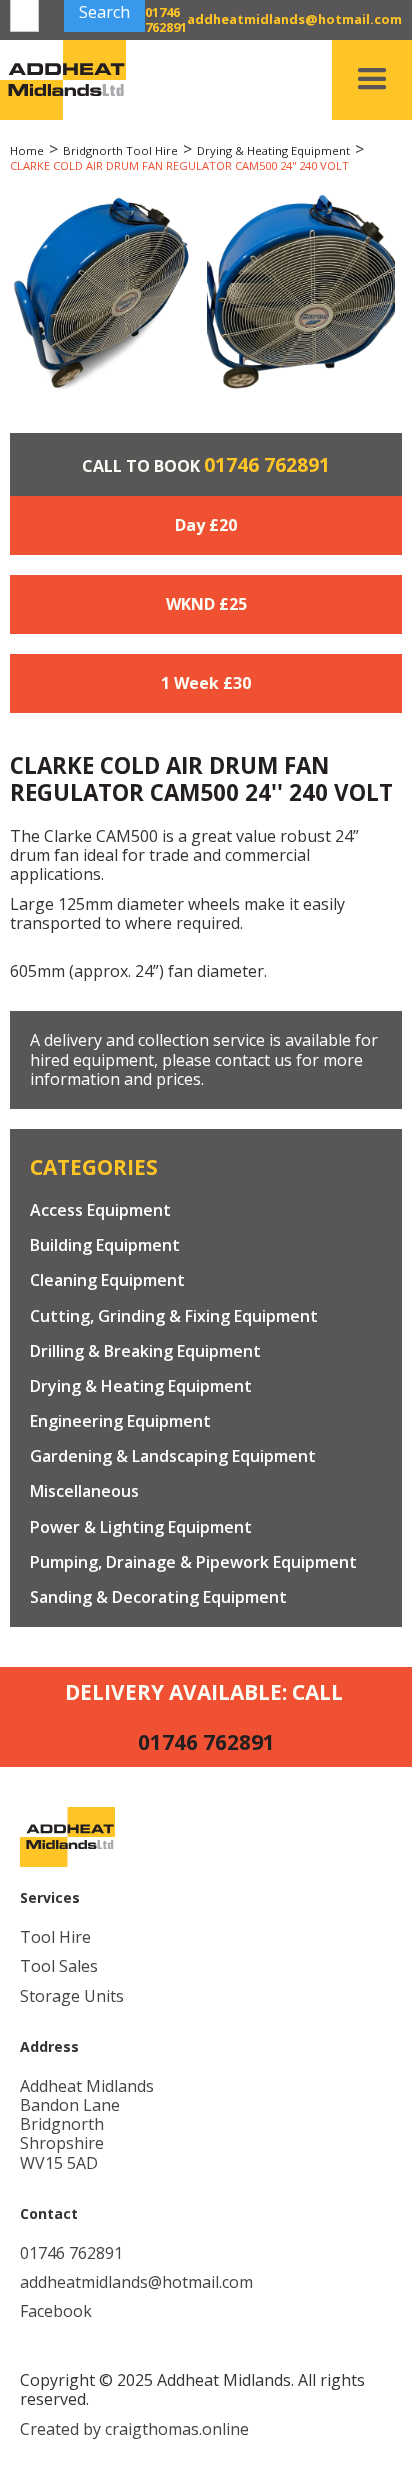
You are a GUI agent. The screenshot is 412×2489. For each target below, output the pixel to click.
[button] (372, 80)
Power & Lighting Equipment (141, 1527)
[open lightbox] (100, 293)
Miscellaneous (84, 1491)
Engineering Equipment (120, 1421)
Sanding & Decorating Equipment (158, 1597)
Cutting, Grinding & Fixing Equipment (174, 1316)
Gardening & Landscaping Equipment (173, 1456)
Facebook (56, 2311)
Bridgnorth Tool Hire (120, 150)
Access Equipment (100, 1210)
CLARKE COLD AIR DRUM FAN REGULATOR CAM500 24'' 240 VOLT (179, 165)
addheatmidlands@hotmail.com (136, 2282)
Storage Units (72, 1996)
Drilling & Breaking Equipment (145, 1351)
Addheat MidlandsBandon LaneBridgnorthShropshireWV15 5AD (87, 2125)
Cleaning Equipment (107, 1280)
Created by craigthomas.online (134, 2429)
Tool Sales (59, 1966)
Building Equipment (105, 1245)
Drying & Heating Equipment (273, 150)
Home (27, 150)
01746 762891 (267, 464)
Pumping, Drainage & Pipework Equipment (193, 1562)
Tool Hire (55, 1937)
